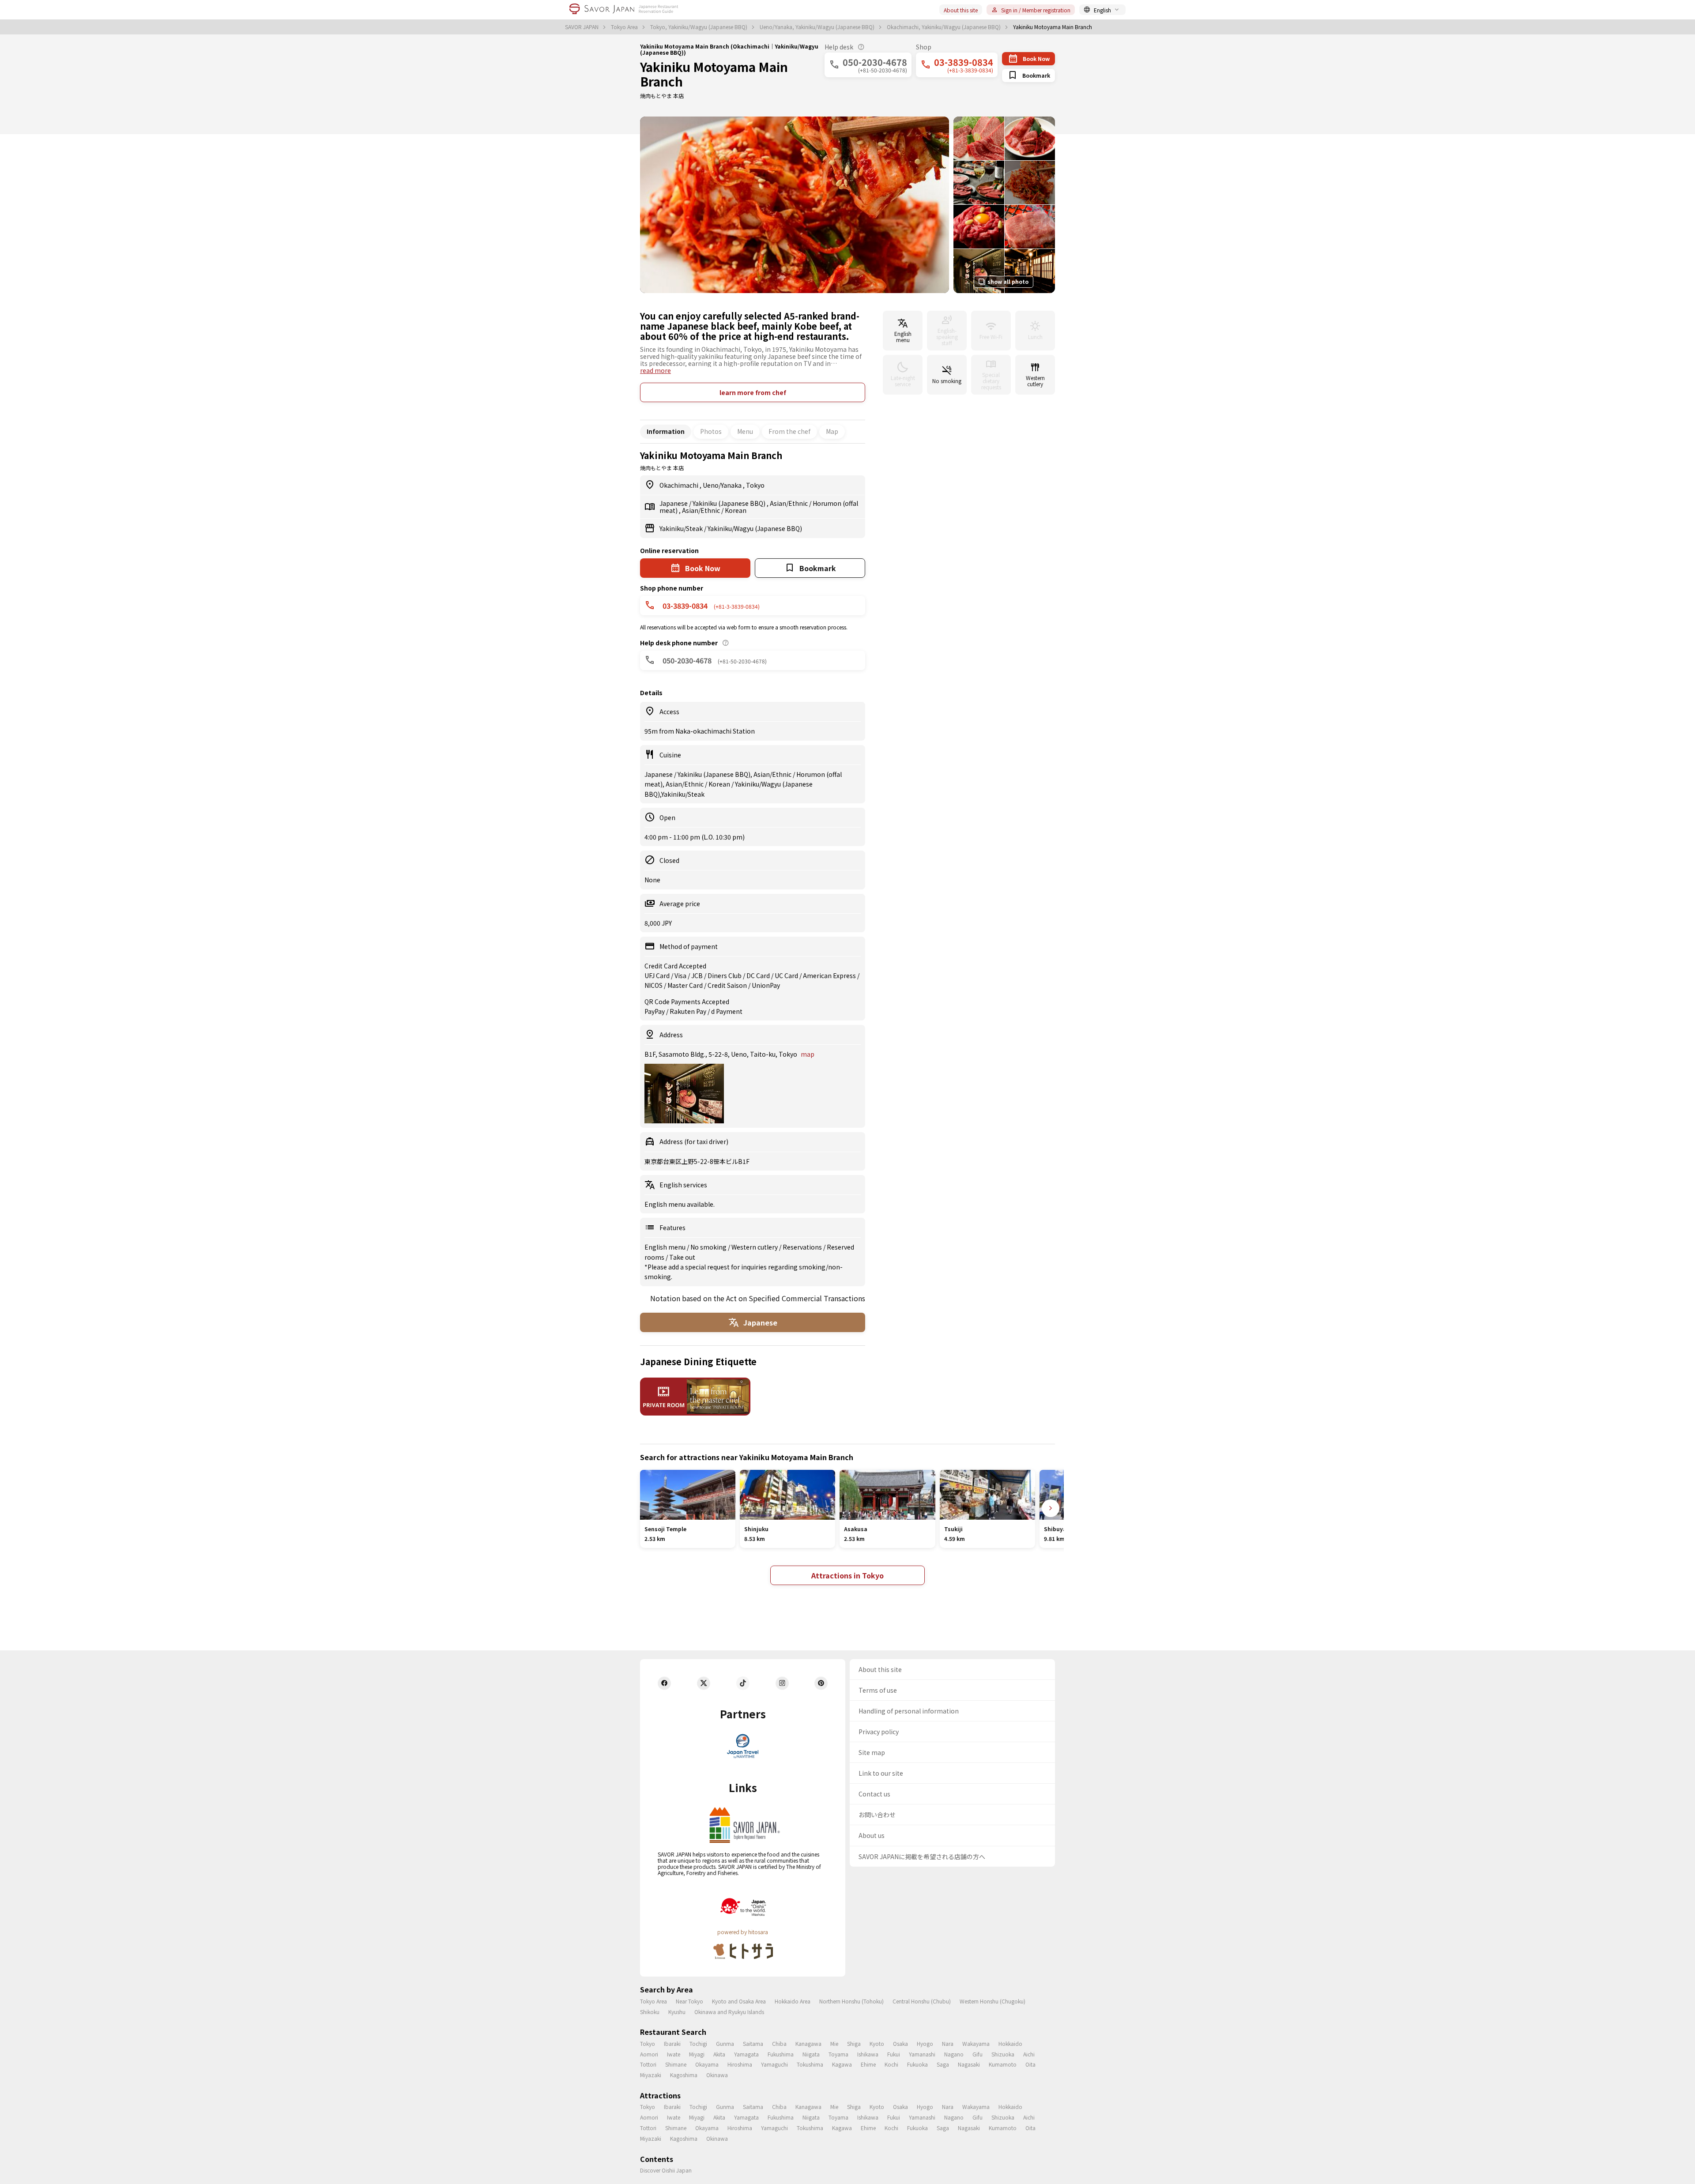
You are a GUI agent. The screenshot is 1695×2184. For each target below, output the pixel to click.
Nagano (954, 2054)
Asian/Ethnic (789, 503)
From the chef (789, 431)
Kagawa (842, 2064)
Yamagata (746, 2054)
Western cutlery (755, 1247)
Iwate (674, 2054)
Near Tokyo (689, 2001)
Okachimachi (680, 485)
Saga (943, 2064)
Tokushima (810, 2064)
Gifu (977, 2054)
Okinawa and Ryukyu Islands (729, 2012)
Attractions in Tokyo (847, 1575)
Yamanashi (922, 2054)
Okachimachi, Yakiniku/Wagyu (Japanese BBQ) (944, 27)
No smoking (709, 1247)
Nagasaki (969, 2064)
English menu (666, 1247)
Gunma (725, 2043)
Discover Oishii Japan (666, 2170)
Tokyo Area (625, 27)
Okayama (707, 2064)
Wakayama (976, 2043)
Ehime (868, 2064)
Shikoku (650, 2012)
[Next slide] (1051, 1508)
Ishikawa (868, 2054)
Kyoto (877, 2043)
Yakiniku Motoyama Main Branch (714, 74)
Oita (1030, 2064)
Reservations (803, 1247)
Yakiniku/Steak (682, 528)
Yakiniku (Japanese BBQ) (730, 503)
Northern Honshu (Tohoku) (851, 2001)
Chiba (779, 2043)
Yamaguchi (774, 2064)
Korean (736, 510)
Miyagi (697, 2054)
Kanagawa (808, 2043)
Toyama (838, 2054)
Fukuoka (917, 2064)
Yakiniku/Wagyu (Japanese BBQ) (755, 528)
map (808, 1054)
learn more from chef (753, 392)
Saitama (753, 2043)
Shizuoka (1003, 2054)
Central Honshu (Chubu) (922, 2001)
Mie (834, 2043)
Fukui (894, 2054)
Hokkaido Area (793, 2001)
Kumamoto (1003, 2064)
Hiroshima (740, 2064)
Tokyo (755, 485)
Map (832, 431)
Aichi (1029, 2054)
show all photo (1008, 281)
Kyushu (677, 2012)
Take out (682, 1257)
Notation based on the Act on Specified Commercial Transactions (758, 1298)
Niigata (811, 2054)
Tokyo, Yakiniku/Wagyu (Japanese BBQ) (699, 27)
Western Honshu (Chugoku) (993, 2001)
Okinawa (717, 2075)
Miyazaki (651, 2075)
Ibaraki (672, 2043)
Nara (948, 2043)
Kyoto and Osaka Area (739, 2001)
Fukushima (781, 2054)
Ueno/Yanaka (723, 485)
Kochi (891, 2064)
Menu (745, 431)
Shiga (854, 2043)
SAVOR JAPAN (582, 27)
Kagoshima (684, 2075)
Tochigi (698, 2043)
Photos (711, 431)
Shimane (676, 2064)
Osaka (900, 2043)
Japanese (674, 503)
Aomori (649, 2054)
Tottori (648, 2064)
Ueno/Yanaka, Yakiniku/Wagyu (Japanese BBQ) (818, 27)
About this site (961, 10)
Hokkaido (1010, 2043)
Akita (719, 2054)
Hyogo (925, 2043)
